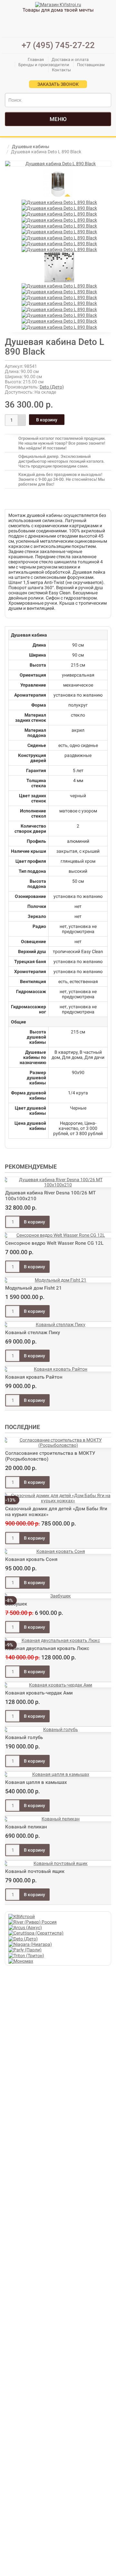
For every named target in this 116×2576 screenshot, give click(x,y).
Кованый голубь (24, 1737)
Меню (58, 119)
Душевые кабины (31, 146)
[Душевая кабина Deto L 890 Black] (58, 164)
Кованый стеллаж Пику (33, 1333)
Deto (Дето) (52, 387)
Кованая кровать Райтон (34, 1377)
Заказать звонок (58, 84)
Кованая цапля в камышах (36, 1782)
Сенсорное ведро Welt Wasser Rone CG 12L (54, 1243)
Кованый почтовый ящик (35, 1871)
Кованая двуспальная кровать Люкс (47, 1648)
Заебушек (16, 1604)
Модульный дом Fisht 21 (34, 1288)
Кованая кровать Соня (31, 1559)
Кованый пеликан (26, 1827)
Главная (36, 60)
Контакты (61, 70)
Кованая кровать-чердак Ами (39, 1693)
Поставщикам (91, 65)
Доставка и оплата (70, 60)
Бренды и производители (44, 65)
